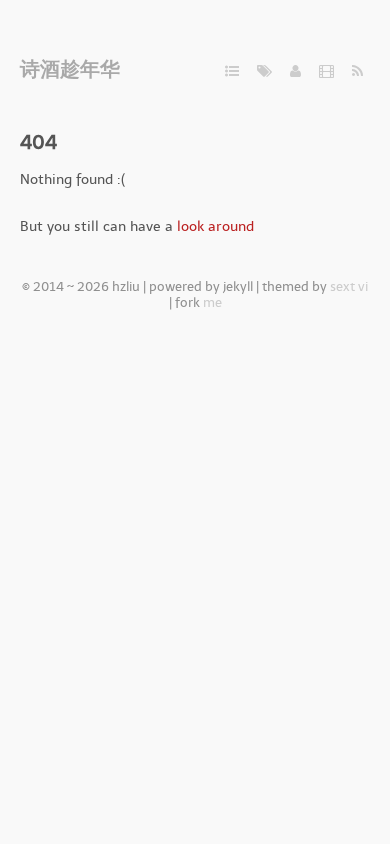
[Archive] (232, 71)
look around (215, 226)
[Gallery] (326, 71)
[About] (295, 71)
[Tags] (264, 71)
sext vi (349, 287)
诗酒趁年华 (70, 69)
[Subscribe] (357, 71)
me (212, 303)
